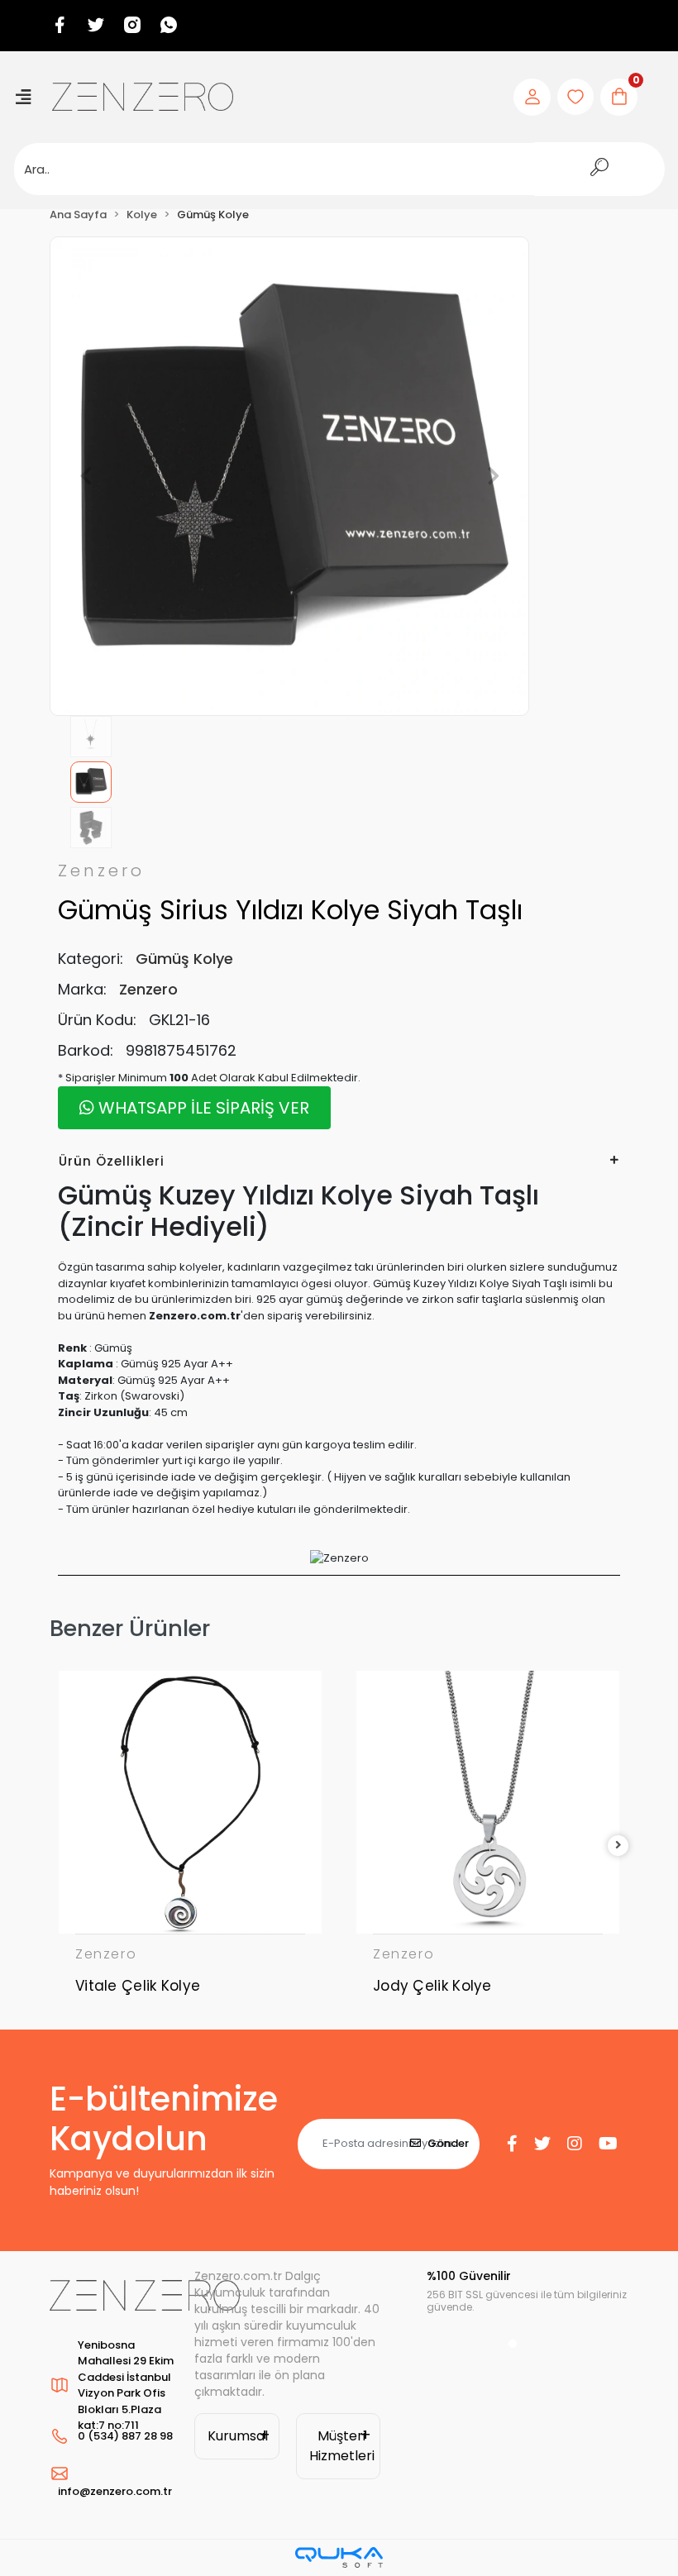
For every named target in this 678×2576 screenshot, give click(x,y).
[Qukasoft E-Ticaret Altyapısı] (339, 2557)
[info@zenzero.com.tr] (114, 2473)
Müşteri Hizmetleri (342, 2446)
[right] (618, 1846)
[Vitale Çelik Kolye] (190, 1802)
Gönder (448, 2143)
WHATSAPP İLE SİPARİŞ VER (202, 1108)
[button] (86, 476)
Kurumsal (238, 2436)
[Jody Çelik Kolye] (488, 1802)
